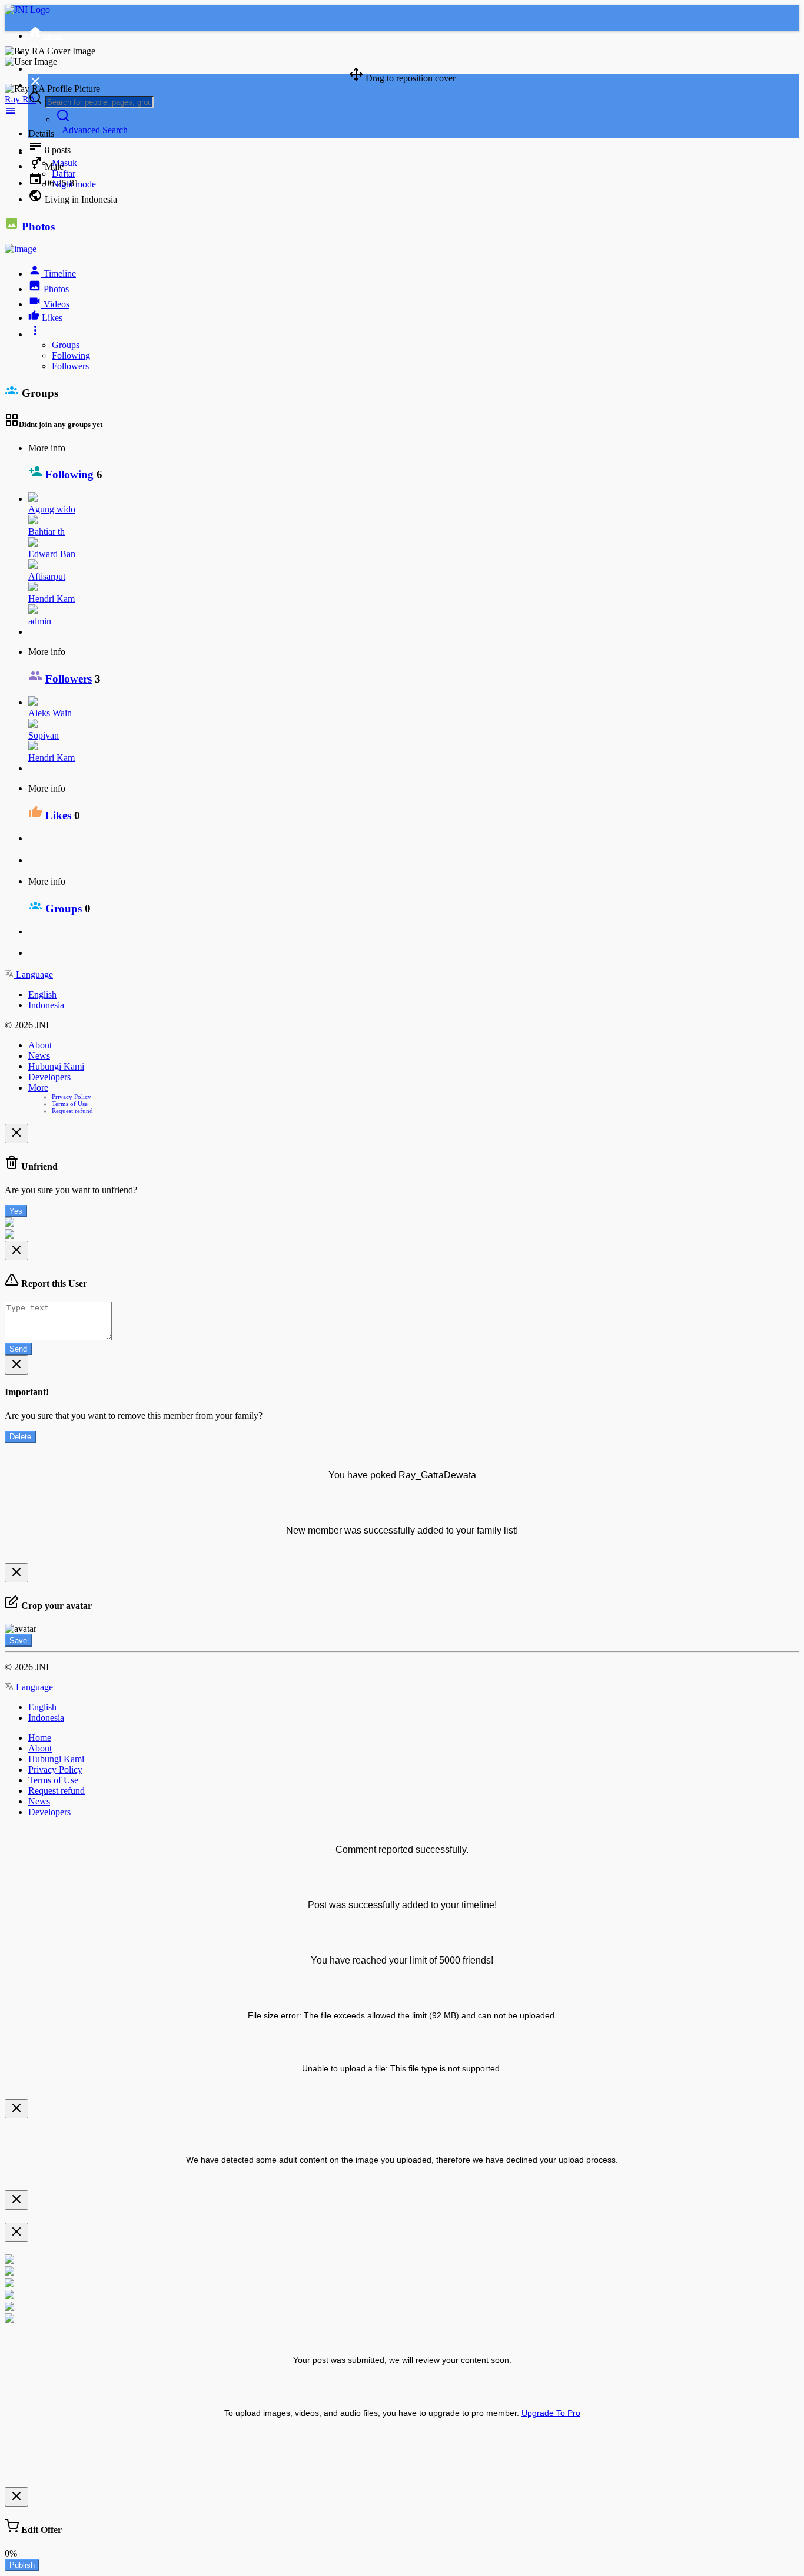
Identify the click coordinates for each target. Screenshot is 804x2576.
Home (40, 1738)
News (39, 1056)
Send (18, 1349)
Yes (16, 1211)
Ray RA (20, 99)
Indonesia (46, 1005)
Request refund (72, 1111)
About (40, 1045)
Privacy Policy (72, 1097)
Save (18, 1640)
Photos (38, 226)
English (42, 994)
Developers (49, 1077)
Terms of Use (70, 1104)
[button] (11, 113)
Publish (22, 2565)
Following (71, 355)
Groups (66, 345)
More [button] (38, 1087)
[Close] (16, 1133)
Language (33, 974)
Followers (70, 366)
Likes (58, 815)
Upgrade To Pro (551, 2413)
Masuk (64, 163)
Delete (20, 1437)
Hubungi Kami (56, 1066)
